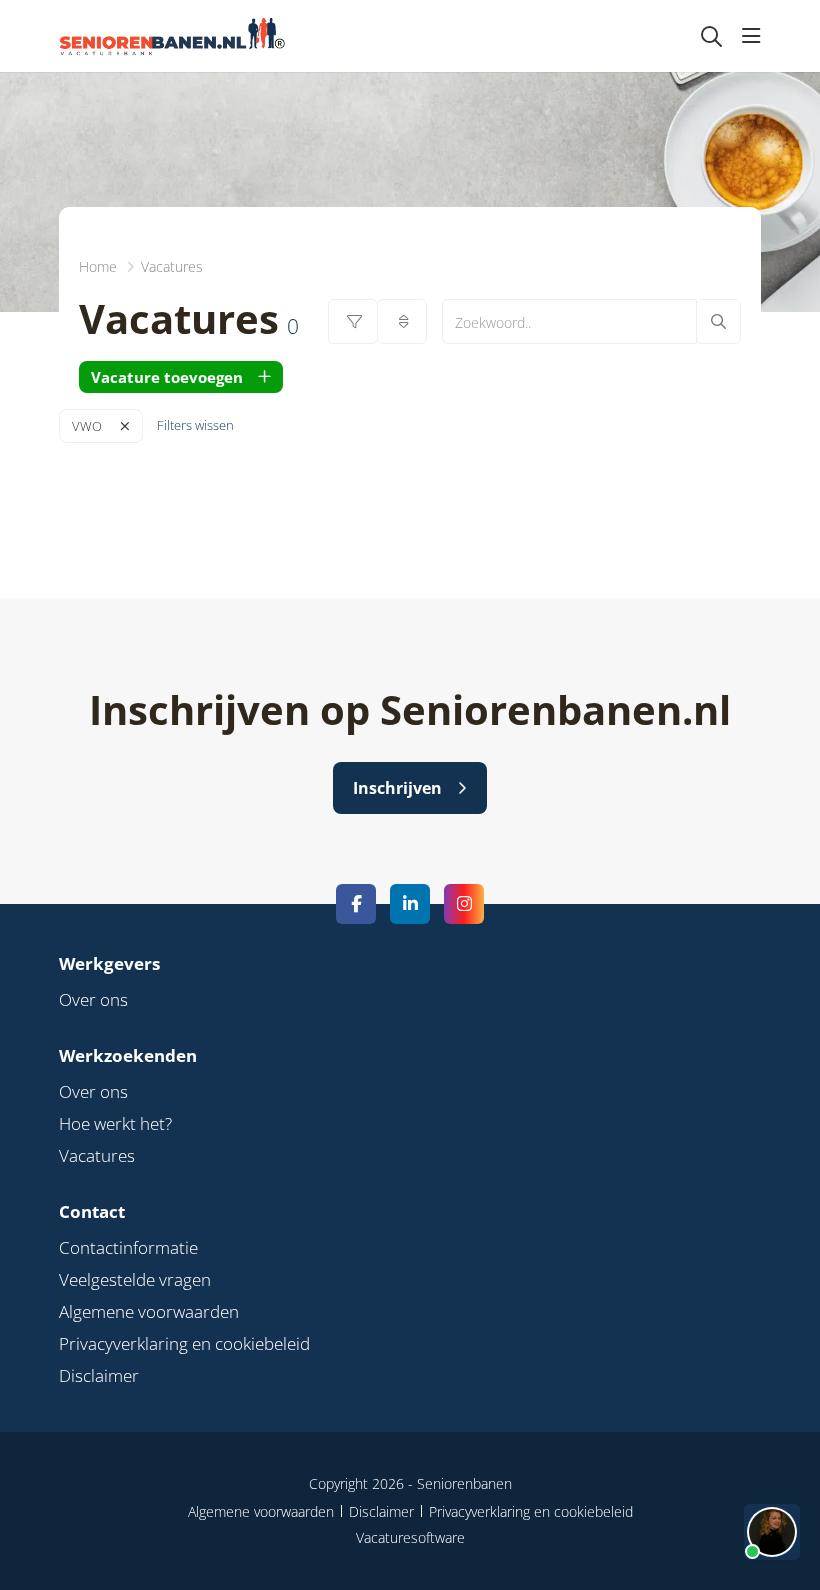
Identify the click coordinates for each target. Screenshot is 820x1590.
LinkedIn (410, 904)
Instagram (464, 904)
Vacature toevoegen (167, 377)
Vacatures (97, 1155)
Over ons (93, 999)
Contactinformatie (128, 1247)
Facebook (356, 904)
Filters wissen (195, 425)
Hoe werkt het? (115, 1123)
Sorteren (402, 321)
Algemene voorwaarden (149, 1311)
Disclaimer (99, 1375)
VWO (87, 426)
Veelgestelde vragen (135, 1279)
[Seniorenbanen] (182, 36)
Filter (353, 321)
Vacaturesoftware (410, 1537)
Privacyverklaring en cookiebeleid (184, 1343)
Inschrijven (397, 788)
